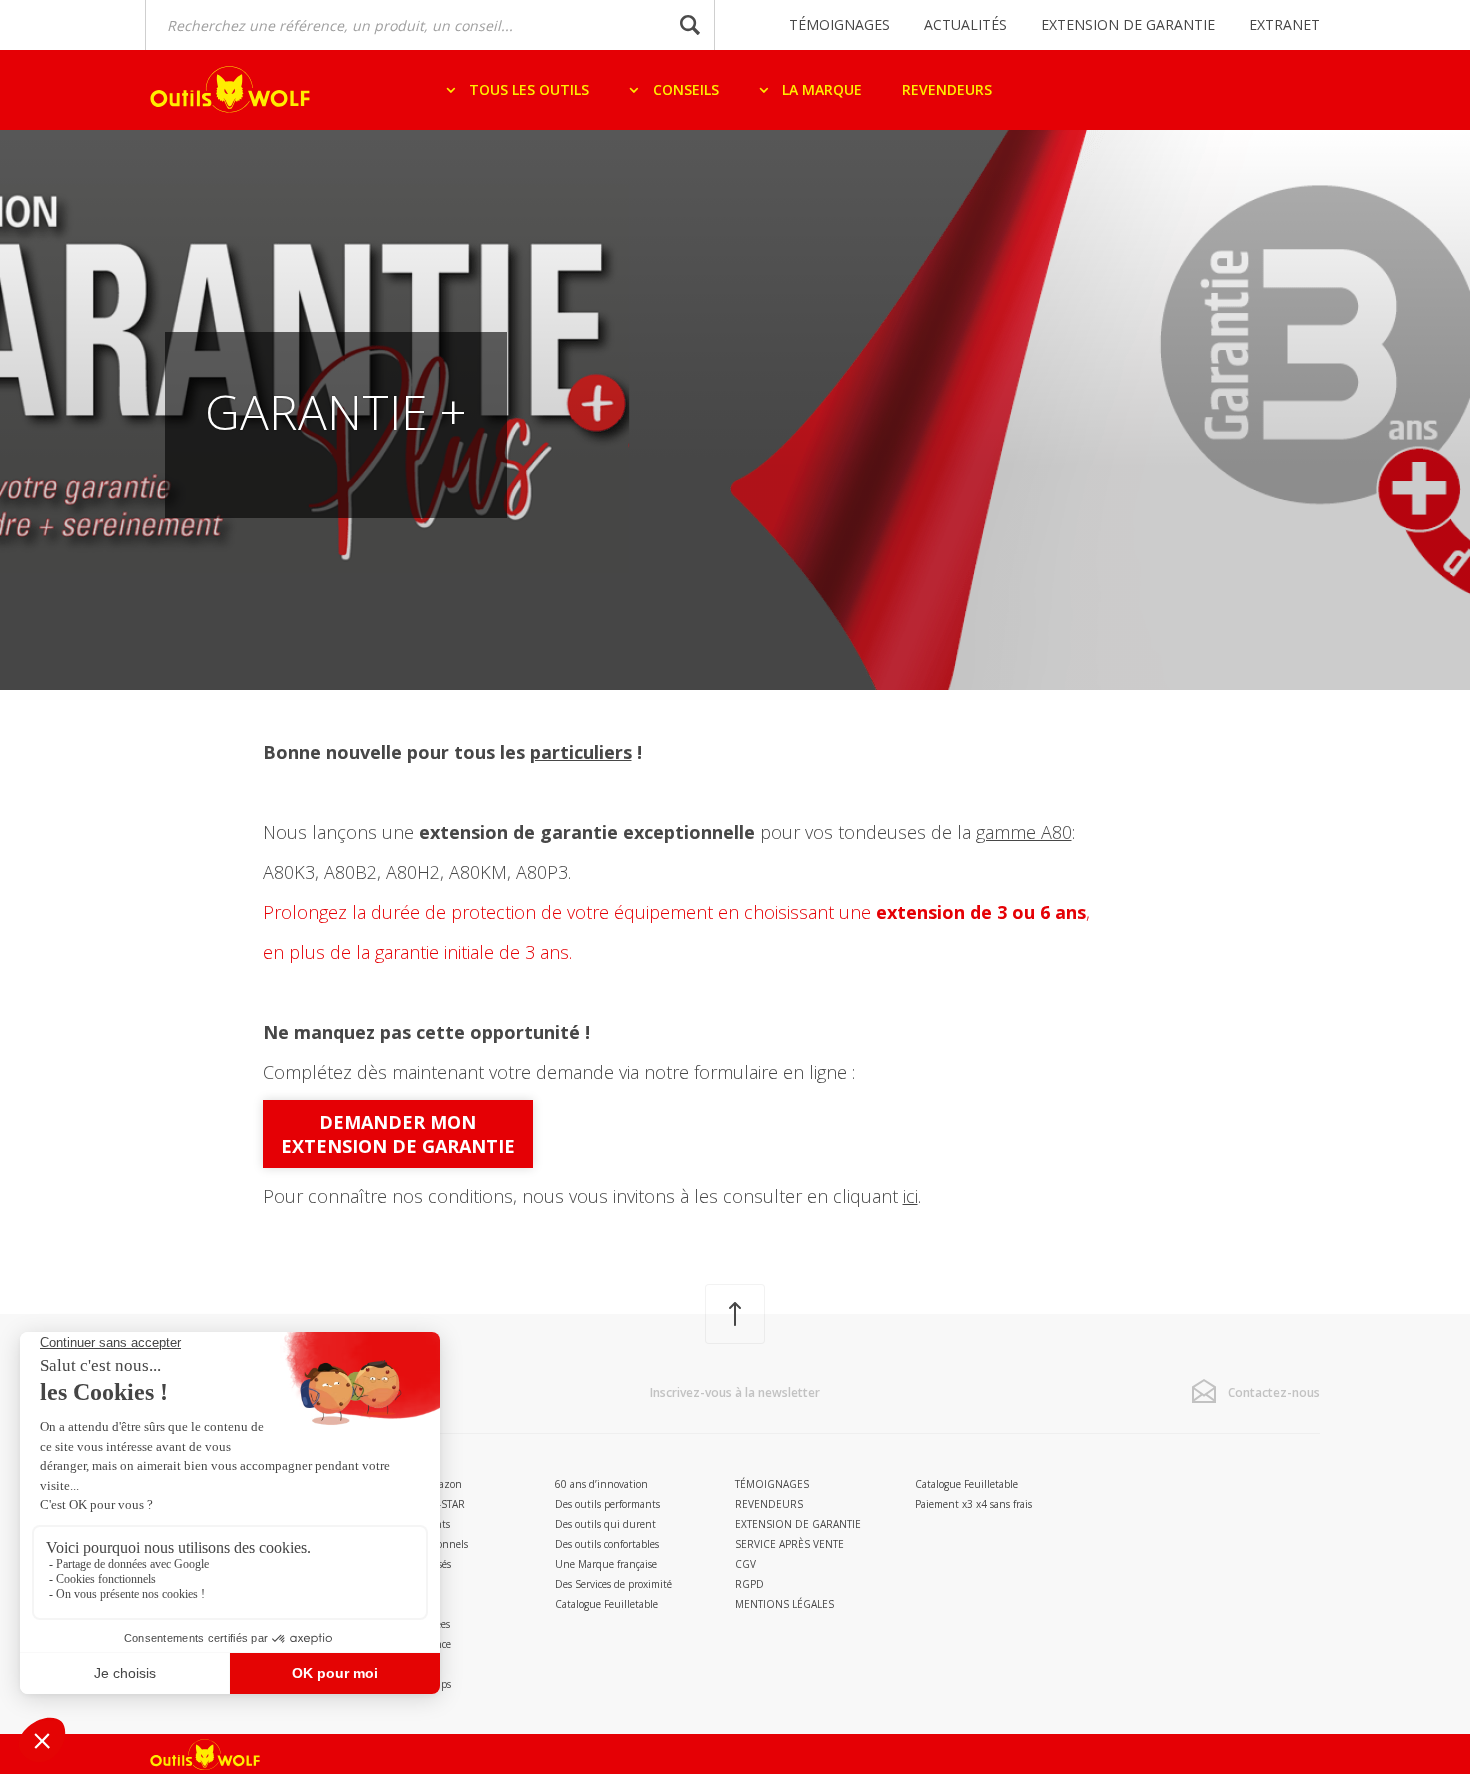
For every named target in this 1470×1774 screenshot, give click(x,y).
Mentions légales (784, 1604)
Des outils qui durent (605, 1524)
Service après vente (789, 1544)
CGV (745, 1564)
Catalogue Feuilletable (606, 1604)
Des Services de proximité (613, 1584)
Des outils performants (607, 1504)
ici (910, 1196)
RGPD (749, 1584)
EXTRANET (1284, 24)
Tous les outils (527, 89)
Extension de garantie (1128, 24)
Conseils (684, 89)
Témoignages (839, 24)
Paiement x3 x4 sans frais (973, 1504)
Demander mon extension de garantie (398, 1134)
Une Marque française (606, 1564)
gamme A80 (1024, 832)
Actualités (965, 24)
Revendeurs (947, 89)
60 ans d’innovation (601, 1484)
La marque (820, 89)
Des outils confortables (607, 1544)
